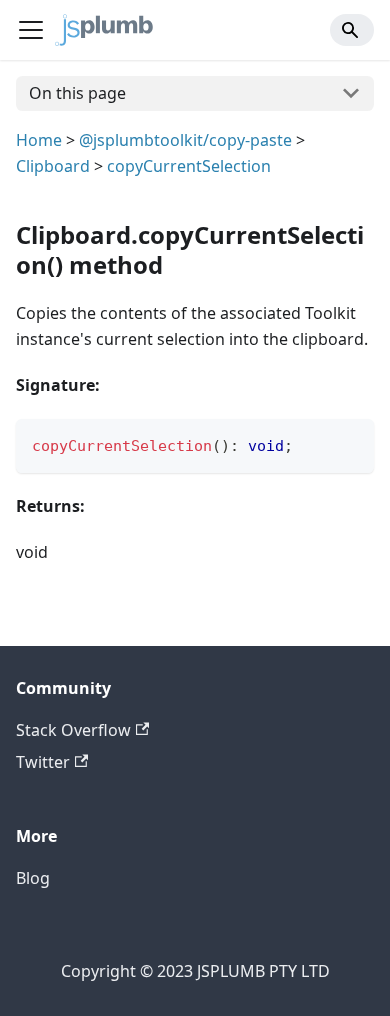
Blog (33, 878)
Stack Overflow (73, 730)
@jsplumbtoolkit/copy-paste (185, 140)
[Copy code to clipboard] (349, 443)
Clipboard (53, 166)
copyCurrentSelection (189, 166)
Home (39, 140)
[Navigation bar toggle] (31, 30)
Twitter (43, 762)
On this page (77, 93)
